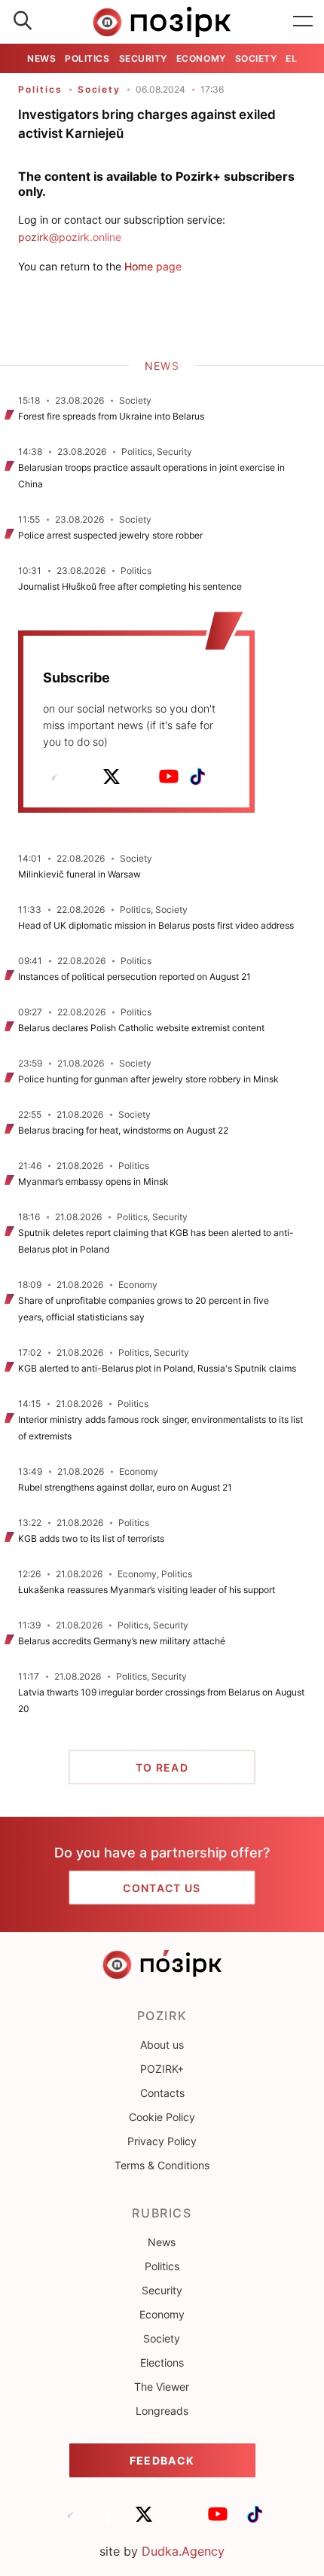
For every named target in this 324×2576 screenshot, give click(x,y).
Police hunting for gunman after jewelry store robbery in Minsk (148, 1079)
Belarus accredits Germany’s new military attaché (122, 1641)
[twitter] (112, 777)
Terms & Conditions (162, 2165)
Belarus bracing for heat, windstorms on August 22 (123, 1130)
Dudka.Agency (183, 2551)
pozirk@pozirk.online (70, 237)
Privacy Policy (162, 2141)
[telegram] (54, 777)
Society (256, 58)
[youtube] (169, 777)
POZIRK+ (162, 2069)
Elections (162, 2362)
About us (162, 2045)
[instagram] (140, 777)
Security (143, 58)
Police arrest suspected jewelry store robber (110, 535)
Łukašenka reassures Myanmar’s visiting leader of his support (147, 1590)
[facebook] (83, 777)
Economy (201, 58)
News (41, 58)
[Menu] (303, 22)
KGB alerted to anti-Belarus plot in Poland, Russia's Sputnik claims (157, 1368)
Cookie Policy (162, 2117)
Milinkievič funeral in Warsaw (79, 874)
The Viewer (162, 2387)
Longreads (162, 2411)
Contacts (162, 2093)
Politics (87, 58)
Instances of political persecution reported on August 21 (134, 977)
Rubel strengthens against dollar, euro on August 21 (125, 1487)
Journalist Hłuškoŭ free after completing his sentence (130, 586)
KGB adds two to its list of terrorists (91, 1538)
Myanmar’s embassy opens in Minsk (93, 1181)
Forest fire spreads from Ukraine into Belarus (111, 416)
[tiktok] (197, 777)
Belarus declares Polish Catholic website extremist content (141, 1028)
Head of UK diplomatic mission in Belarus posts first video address (156, 925)
